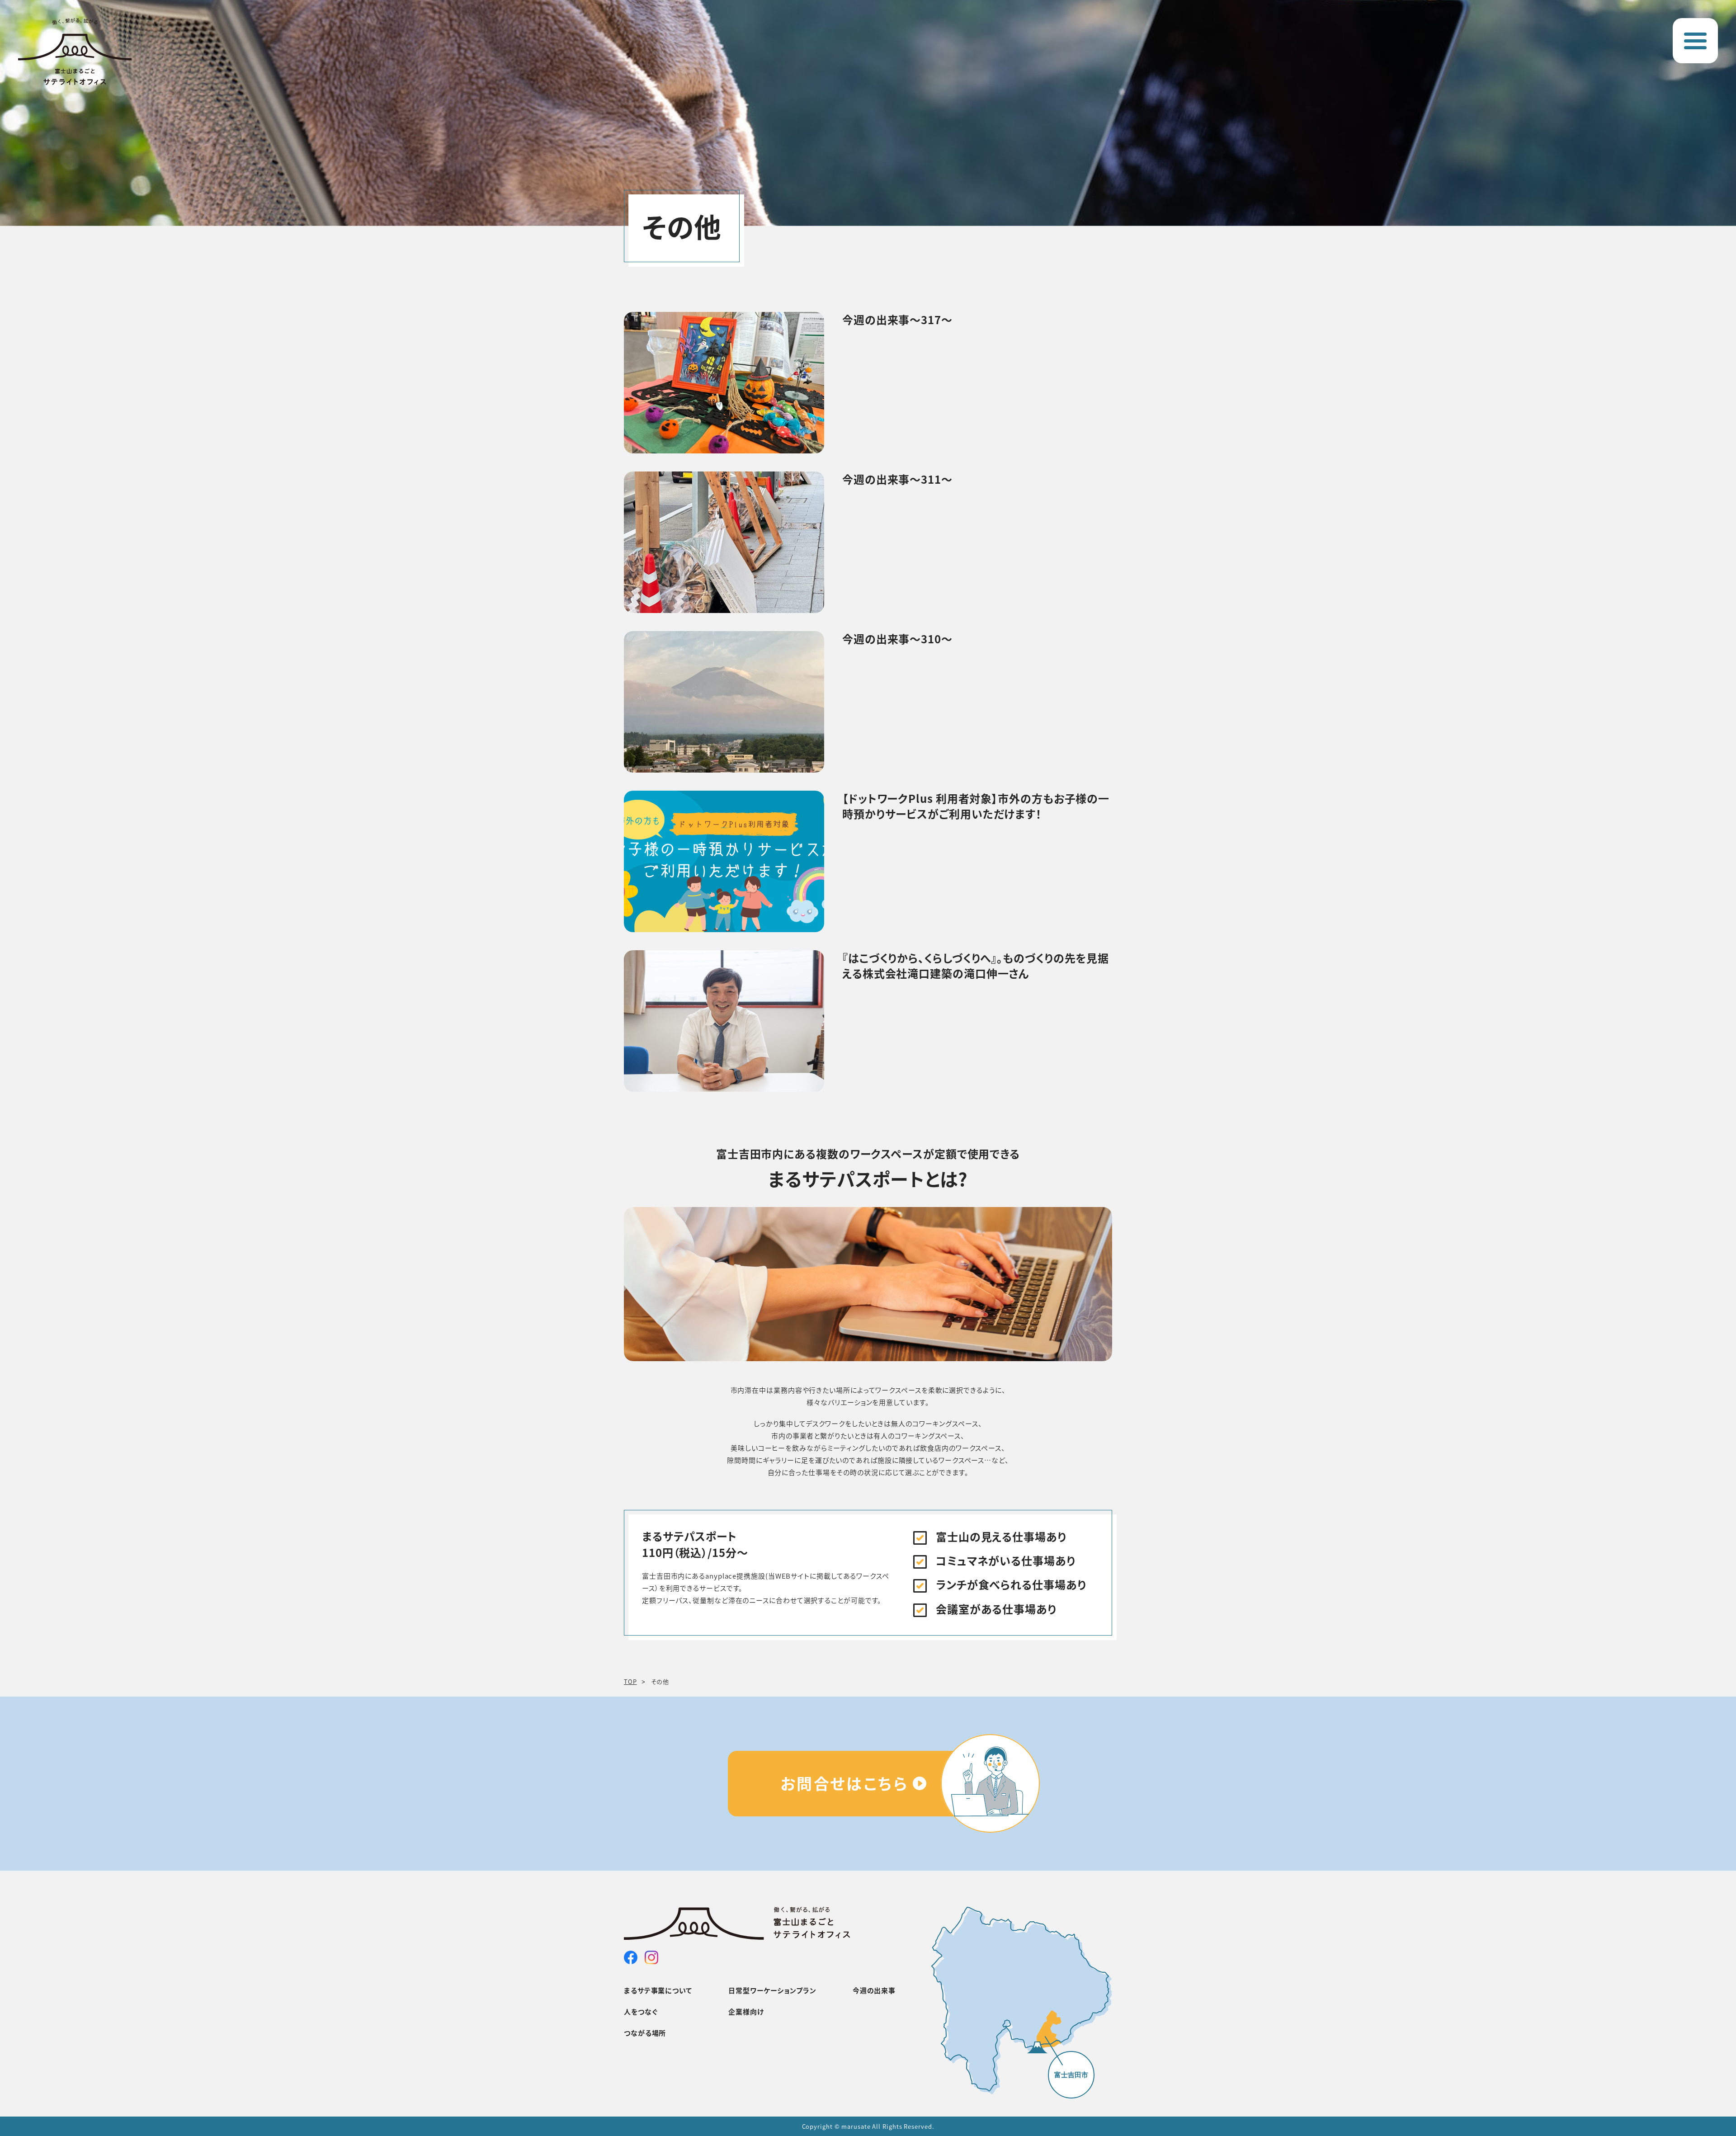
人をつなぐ (641, 2011)
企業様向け (746, 2011)
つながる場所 (645, 2033)
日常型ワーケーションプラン (772, 1990)
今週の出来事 (874, 1990)
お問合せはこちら (844, 1783)
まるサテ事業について (658, 1990)
